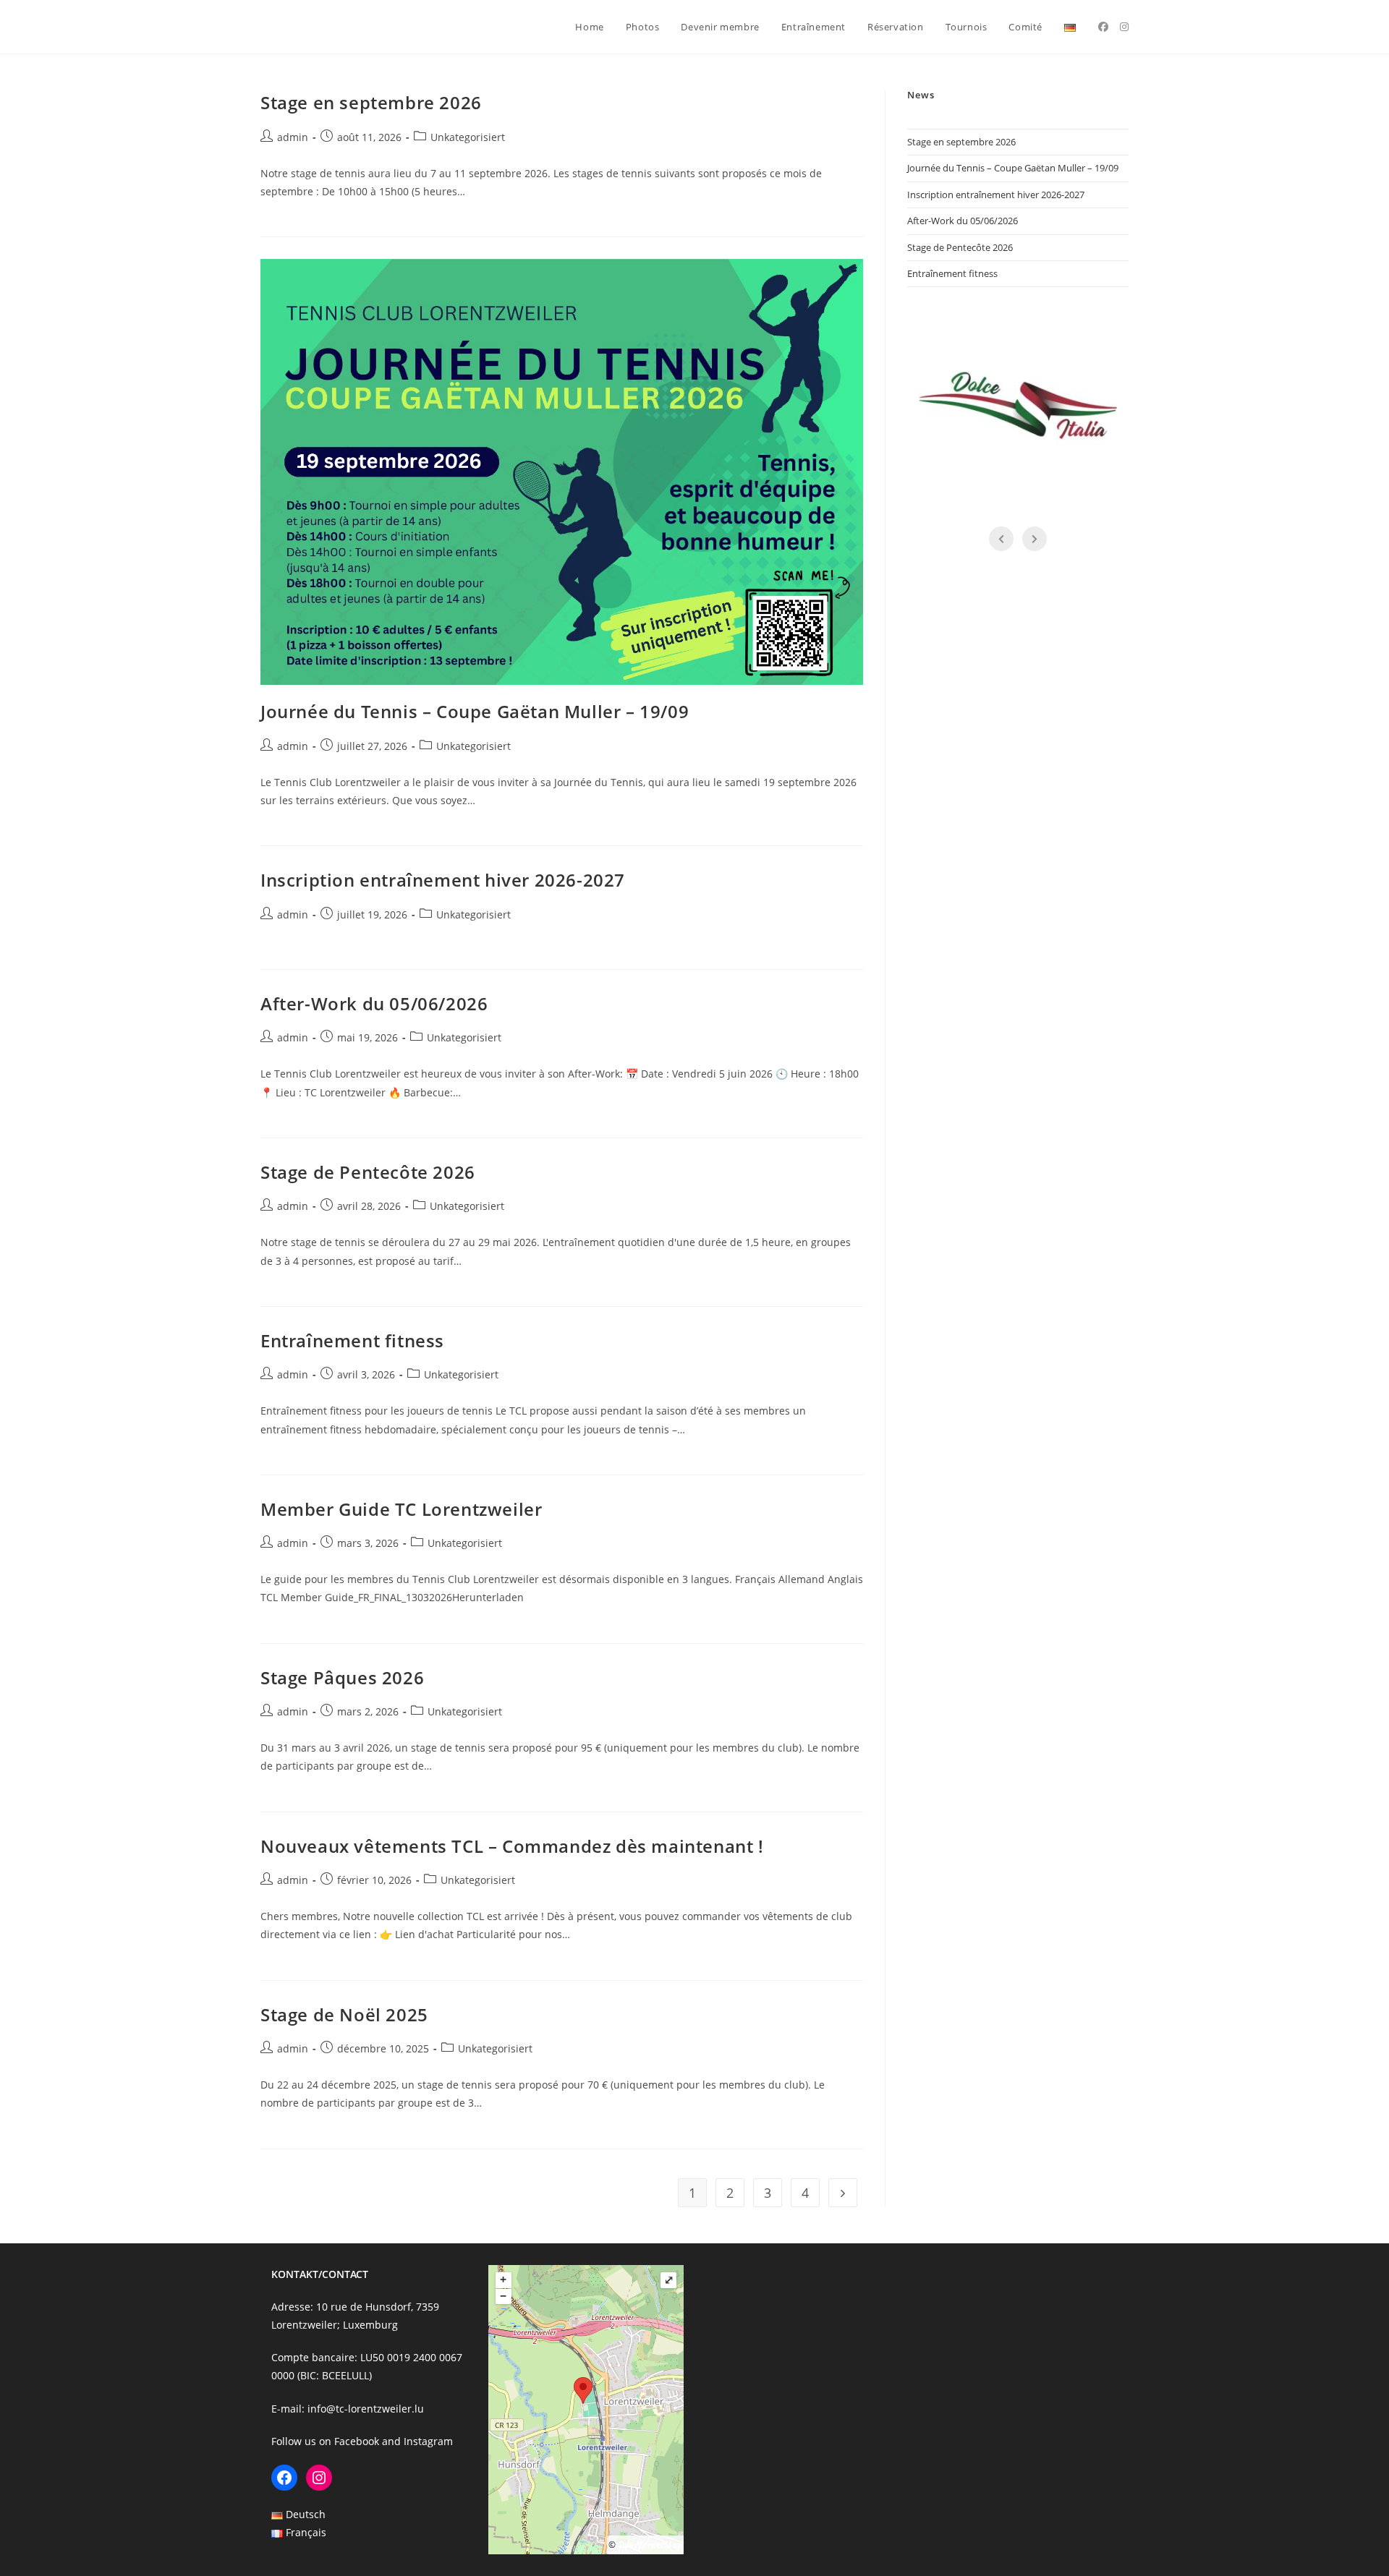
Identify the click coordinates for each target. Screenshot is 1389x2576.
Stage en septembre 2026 (371, 102)
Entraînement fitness (352, 1340)
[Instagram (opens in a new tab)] (1124, 27)
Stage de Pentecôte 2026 (368, 1172)
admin (293, 137)
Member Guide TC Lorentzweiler (401, 1509)
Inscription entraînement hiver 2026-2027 (443, 880)
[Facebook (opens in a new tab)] (1103, 27)
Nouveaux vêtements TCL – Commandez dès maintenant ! (512, 1846)
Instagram (428, 2441)
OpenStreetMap (650, 2545)
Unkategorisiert (468, 137)
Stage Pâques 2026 (342, 1677)
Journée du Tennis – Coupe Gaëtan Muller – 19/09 (475, 711)
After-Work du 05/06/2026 (374, 1003)
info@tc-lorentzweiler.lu (366, 2409)
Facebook (357, 2441)
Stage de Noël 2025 (344, 2014)
